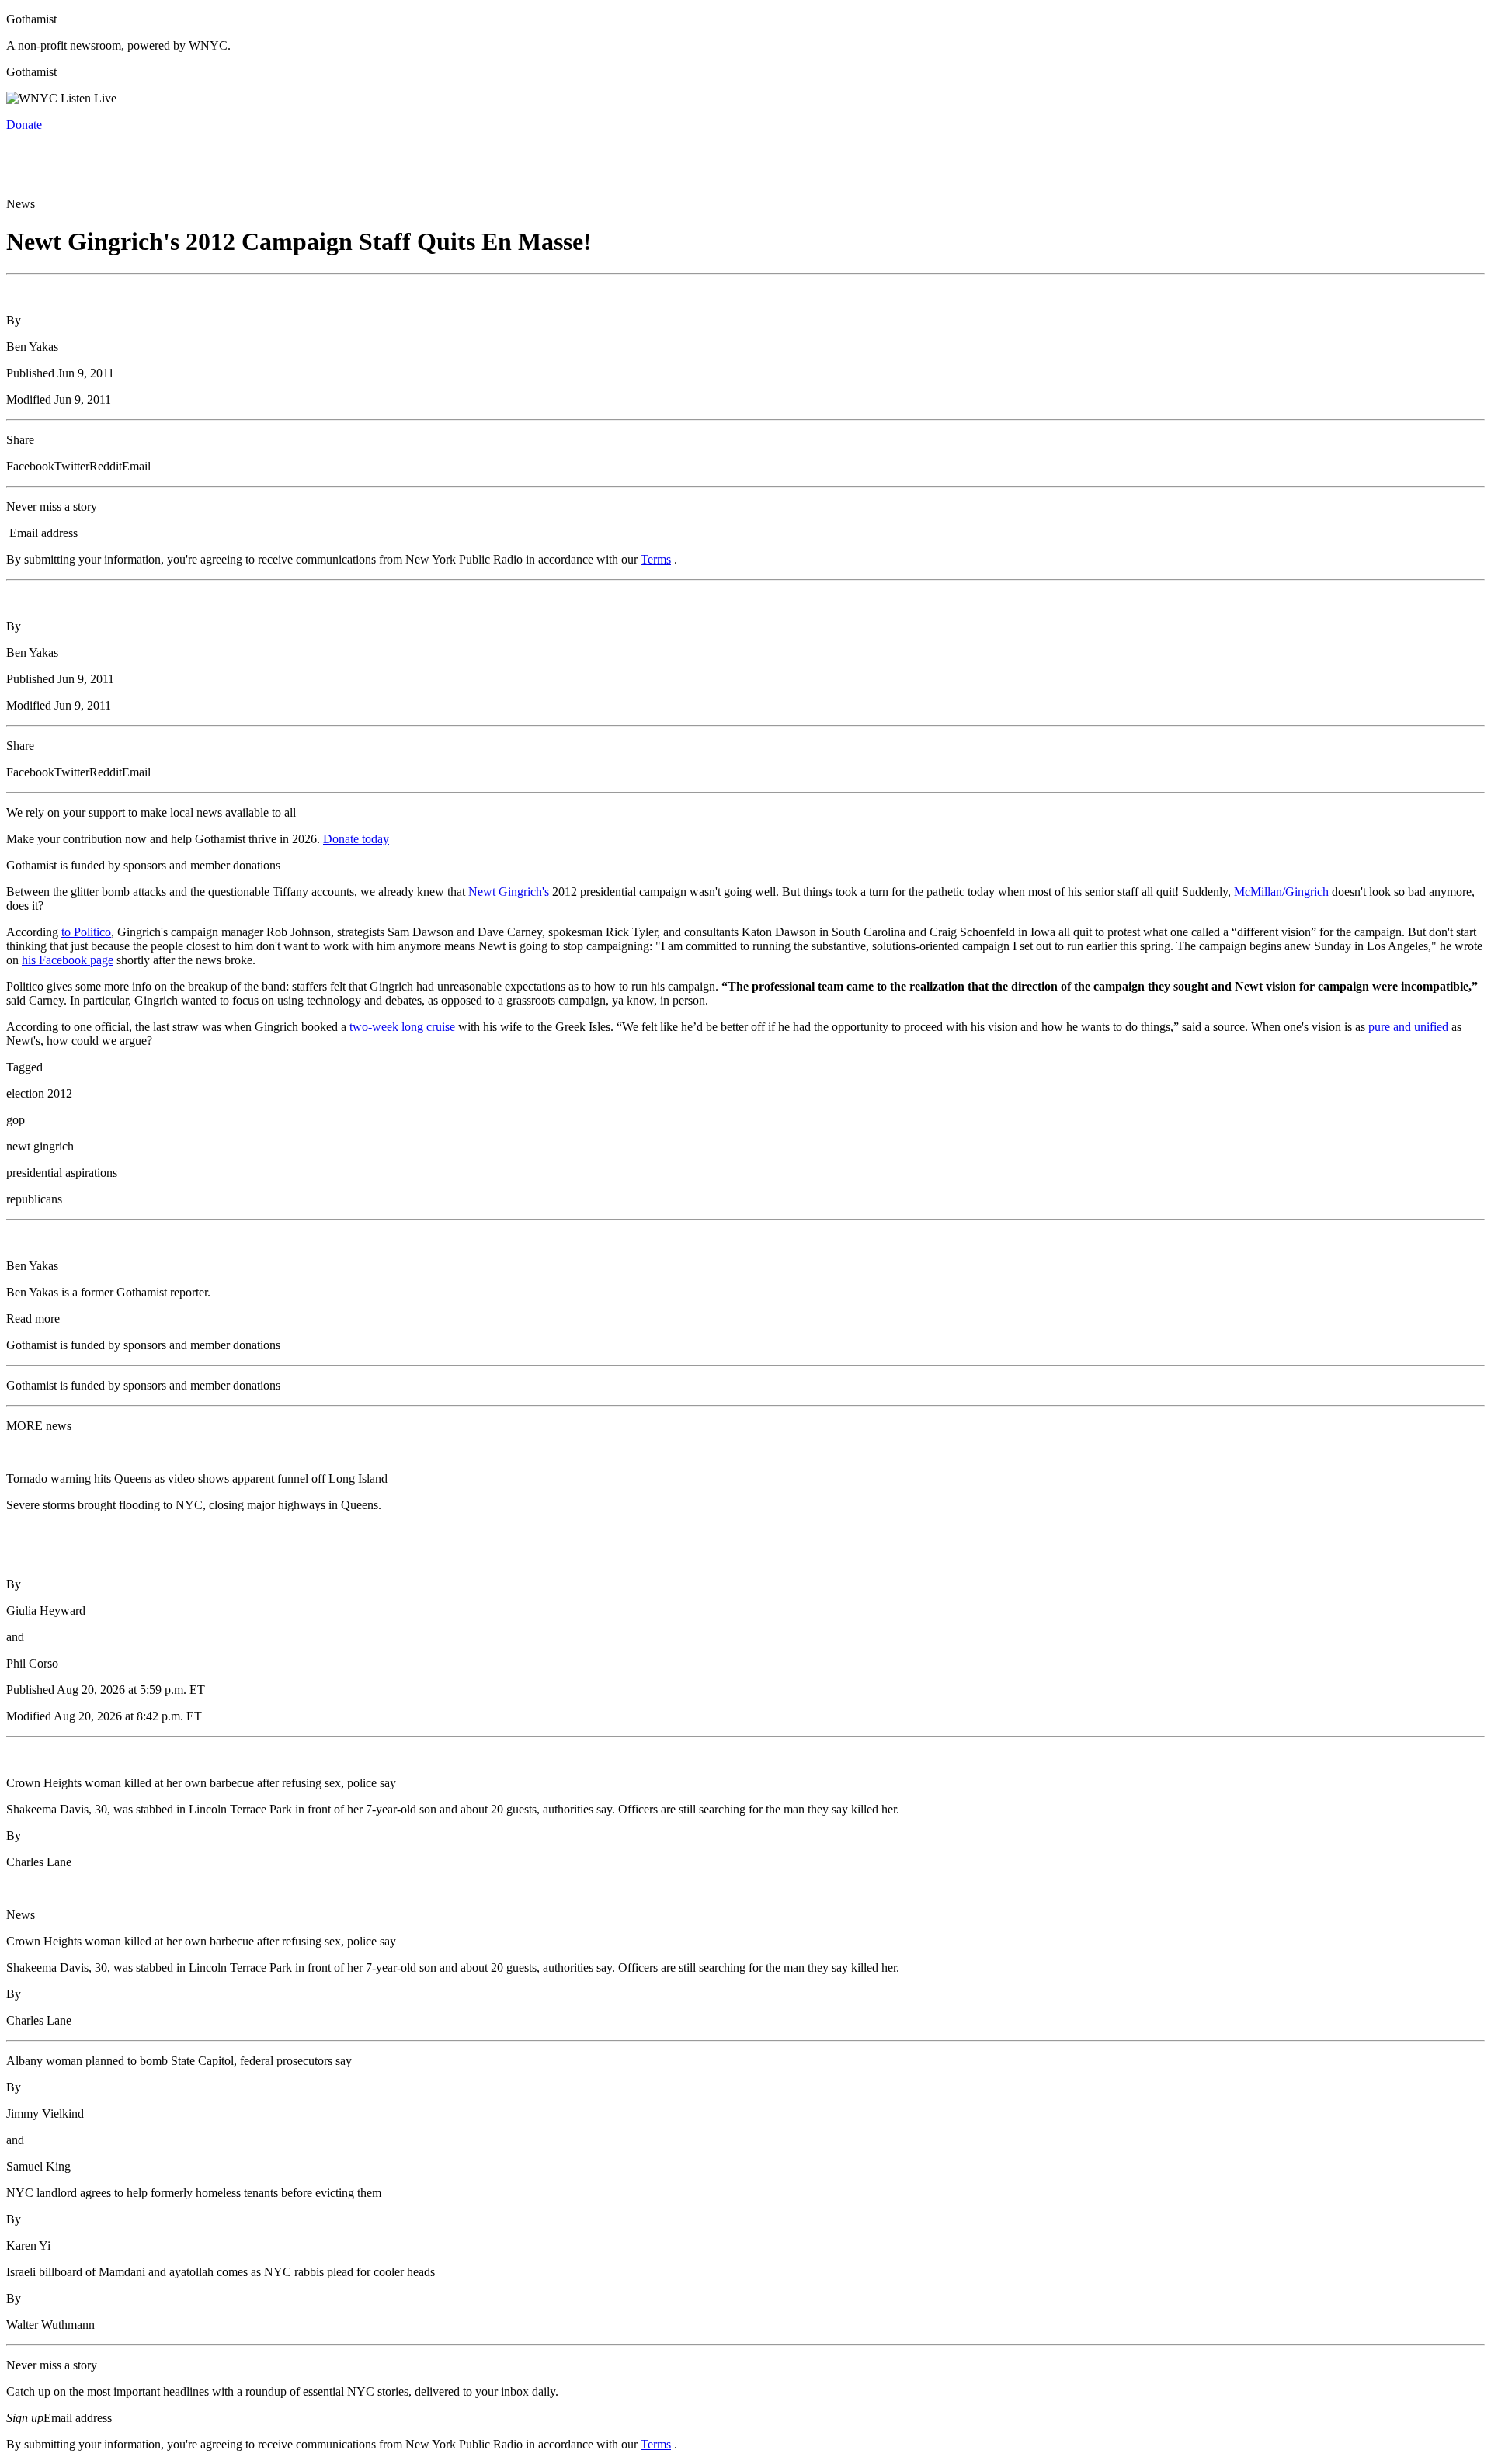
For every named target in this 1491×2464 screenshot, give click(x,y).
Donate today (356, 839)
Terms (656, 559)
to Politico (86, 932)
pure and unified (1408, 1027)
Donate (24, 125)
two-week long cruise (402, 1027)
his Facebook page (68, 960)
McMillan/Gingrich (1281, 892)
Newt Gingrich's (509, 892)
